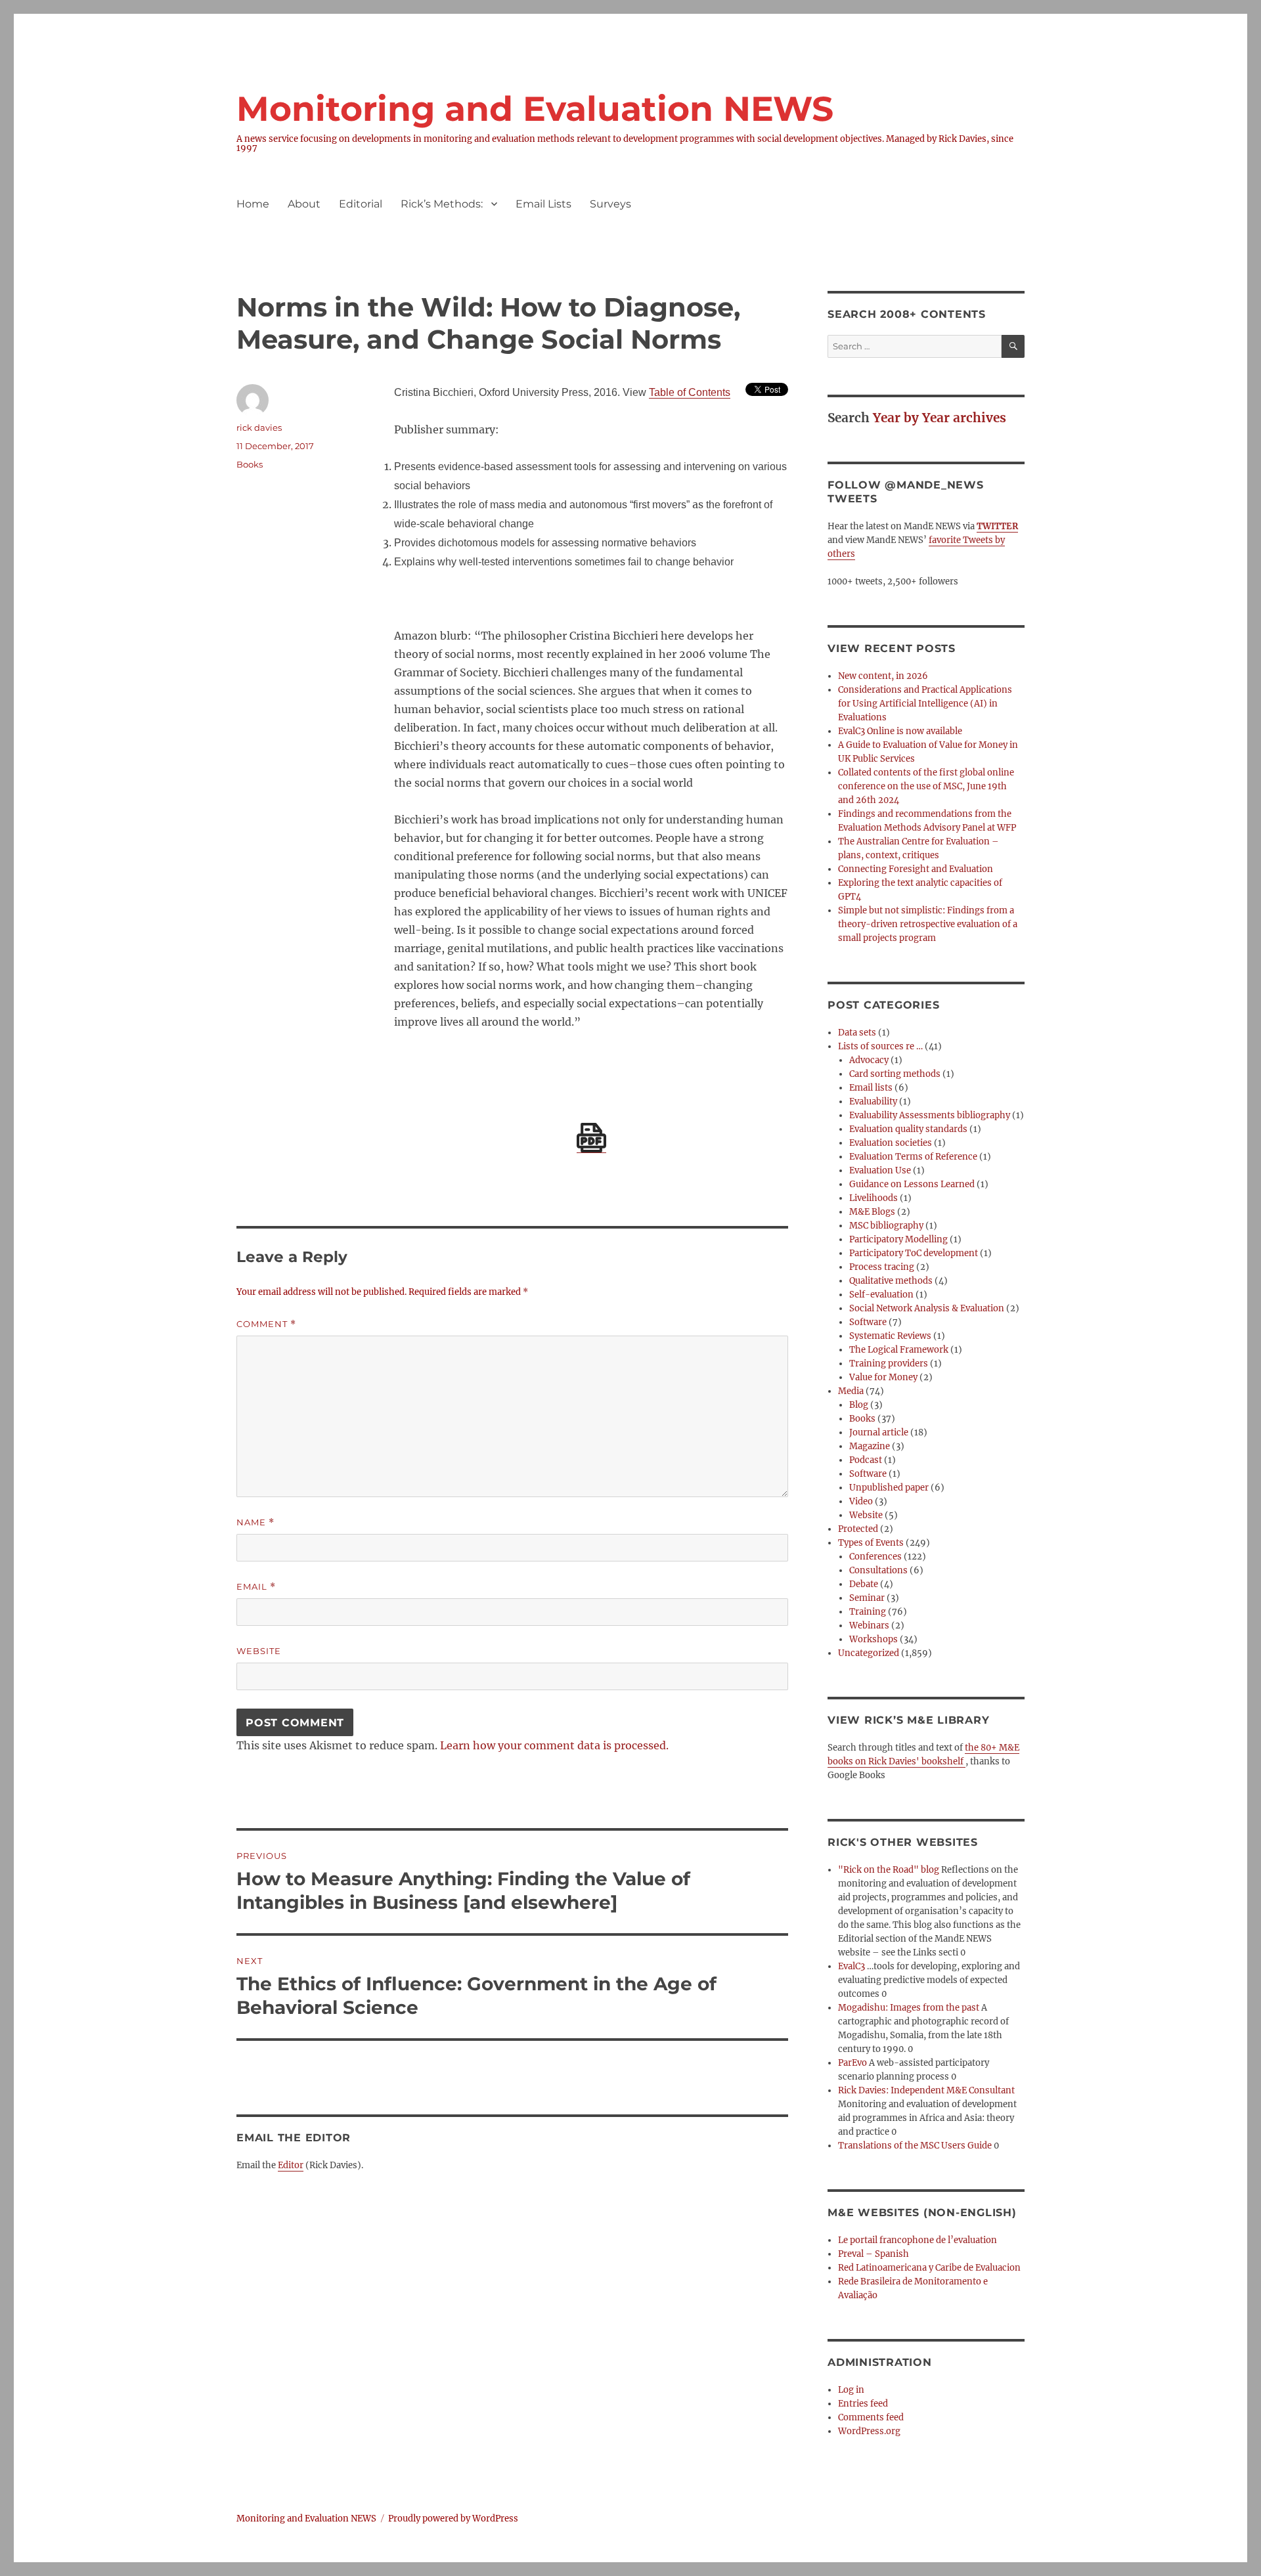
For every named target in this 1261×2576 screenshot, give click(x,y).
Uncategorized (869, 1653)
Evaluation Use (880, 1170)
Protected (858, 1529)
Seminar (867, 1598)
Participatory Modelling (898, 1239)
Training (868, 1612)
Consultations (878, 1570)
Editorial (361, 204)
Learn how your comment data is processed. (554, 1745)
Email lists (871, 1088)
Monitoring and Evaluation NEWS (535, 109)
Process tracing (882, 1267)
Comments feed (871, 2417)
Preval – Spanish (874, 2254)
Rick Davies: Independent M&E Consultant (926, 2090)
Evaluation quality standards (908, 1129)
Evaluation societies (891, 1143)
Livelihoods (874, 1198)
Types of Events (871, 1543)
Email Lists (543, 204)
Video (861, 1501)
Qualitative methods (891, 1281)
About (304, 204)
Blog (859, 1405)
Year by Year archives (940, 418)
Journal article (879, 1432)
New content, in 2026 (883, 676)
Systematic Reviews (890, 1336)
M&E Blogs (872, 1212)
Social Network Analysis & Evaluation (927, 1308)
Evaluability (873, 1102)
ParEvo (852, 2063)
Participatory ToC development (914, 1253)
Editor (291, 2165)
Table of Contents (690, 392)
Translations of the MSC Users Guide (915, 2146)
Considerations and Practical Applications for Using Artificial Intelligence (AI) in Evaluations (925, 704)
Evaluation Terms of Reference (913, 1157)
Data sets (857, 1033)
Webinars (869, 1626)
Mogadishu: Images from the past (909, 2008)
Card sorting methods (895, 1074)
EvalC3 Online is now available (900, 731)
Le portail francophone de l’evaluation (918, 2240)
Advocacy (869, 1060)
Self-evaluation (881, 1295)
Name (255, 1522)
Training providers (889, 1364)
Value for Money (883, 1377)
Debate (864, 1584)
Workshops (874, 1639)
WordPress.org (869, 2431)
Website (259, 1651)
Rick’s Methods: (442, 204)
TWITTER (997, 526)
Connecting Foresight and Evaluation (916, 869)
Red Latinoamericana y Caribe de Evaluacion (929, 2268)
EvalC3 (852, 1966)
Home (253, 204)
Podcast (866, 1460)
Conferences (875, 1557)
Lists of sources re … (880, 1046)
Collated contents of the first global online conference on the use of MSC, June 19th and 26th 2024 (926, 786)
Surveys (610, 204)
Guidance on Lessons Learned (912, 1184)
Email (256, 1587)
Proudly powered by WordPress (453, 2519)
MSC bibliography (886, 1226)
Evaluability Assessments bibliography (930, 1115)
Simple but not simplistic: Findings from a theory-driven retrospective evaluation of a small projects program (928, 924)
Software (868, 1322)
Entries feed (863, 2404)
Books (250, 464)
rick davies (259, 427)
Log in (851, 2390)
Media (851, 1391)
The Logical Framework (899, 1350)
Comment (266, 1324)
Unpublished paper (889, 1488)
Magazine (870, 1446)
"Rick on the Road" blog (889, 1870)
